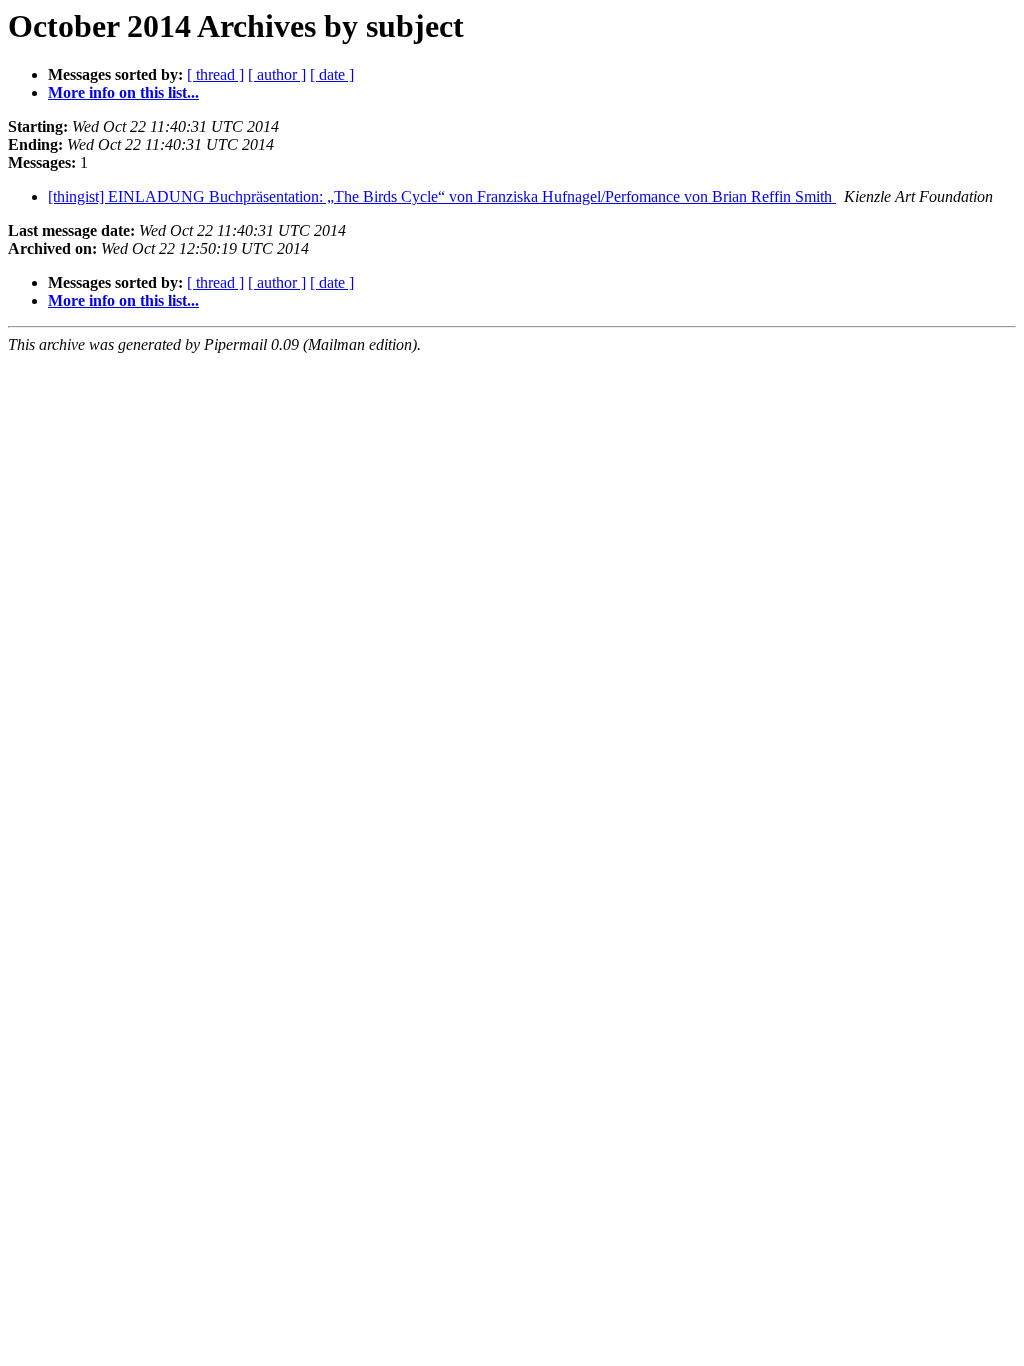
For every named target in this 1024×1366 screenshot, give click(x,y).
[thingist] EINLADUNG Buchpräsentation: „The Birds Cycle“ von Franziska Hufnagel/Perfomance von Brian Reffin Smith (442, 196)
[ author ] (277, 74)
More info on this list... (123, 92)
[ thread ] (215, 74)
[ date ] (332, 74)
